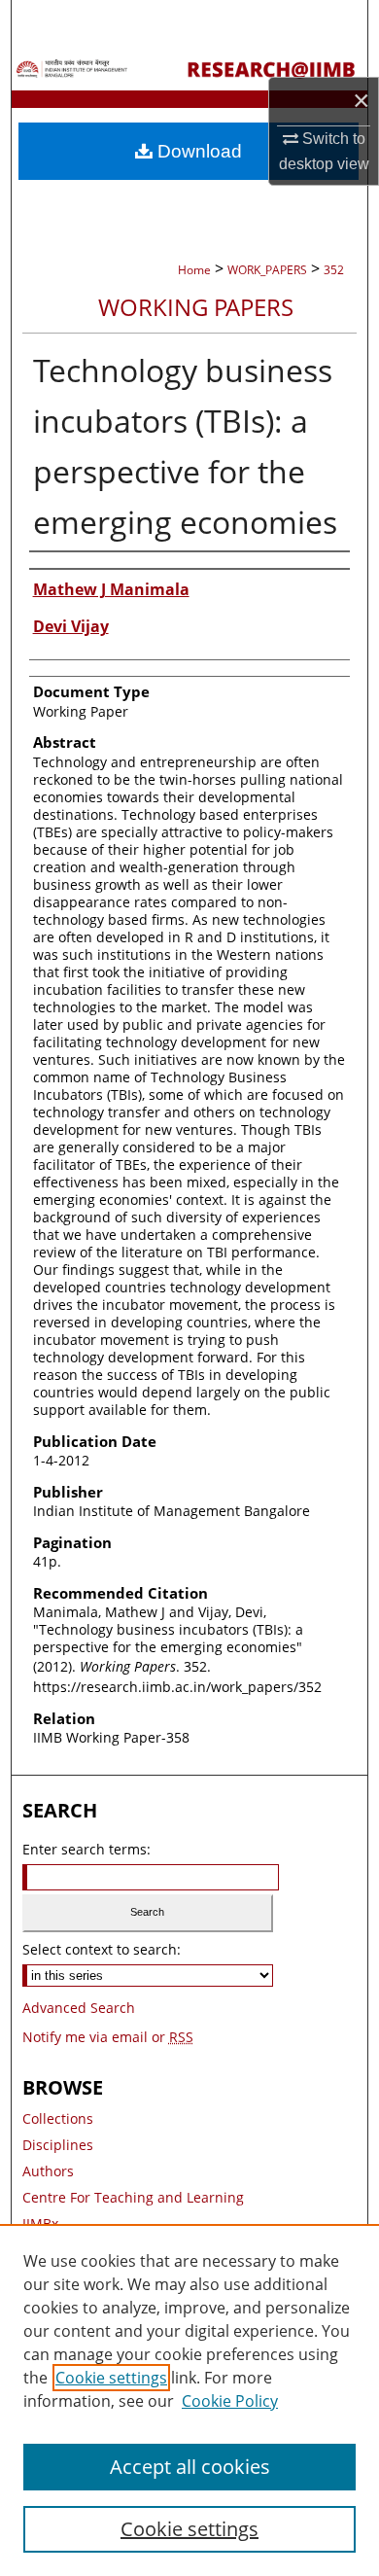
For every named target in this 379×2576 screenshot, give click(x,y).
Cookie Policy (230, 2401)
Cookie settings (111, 2378)
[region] (189, 2400)
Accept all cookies (190, 2467)
